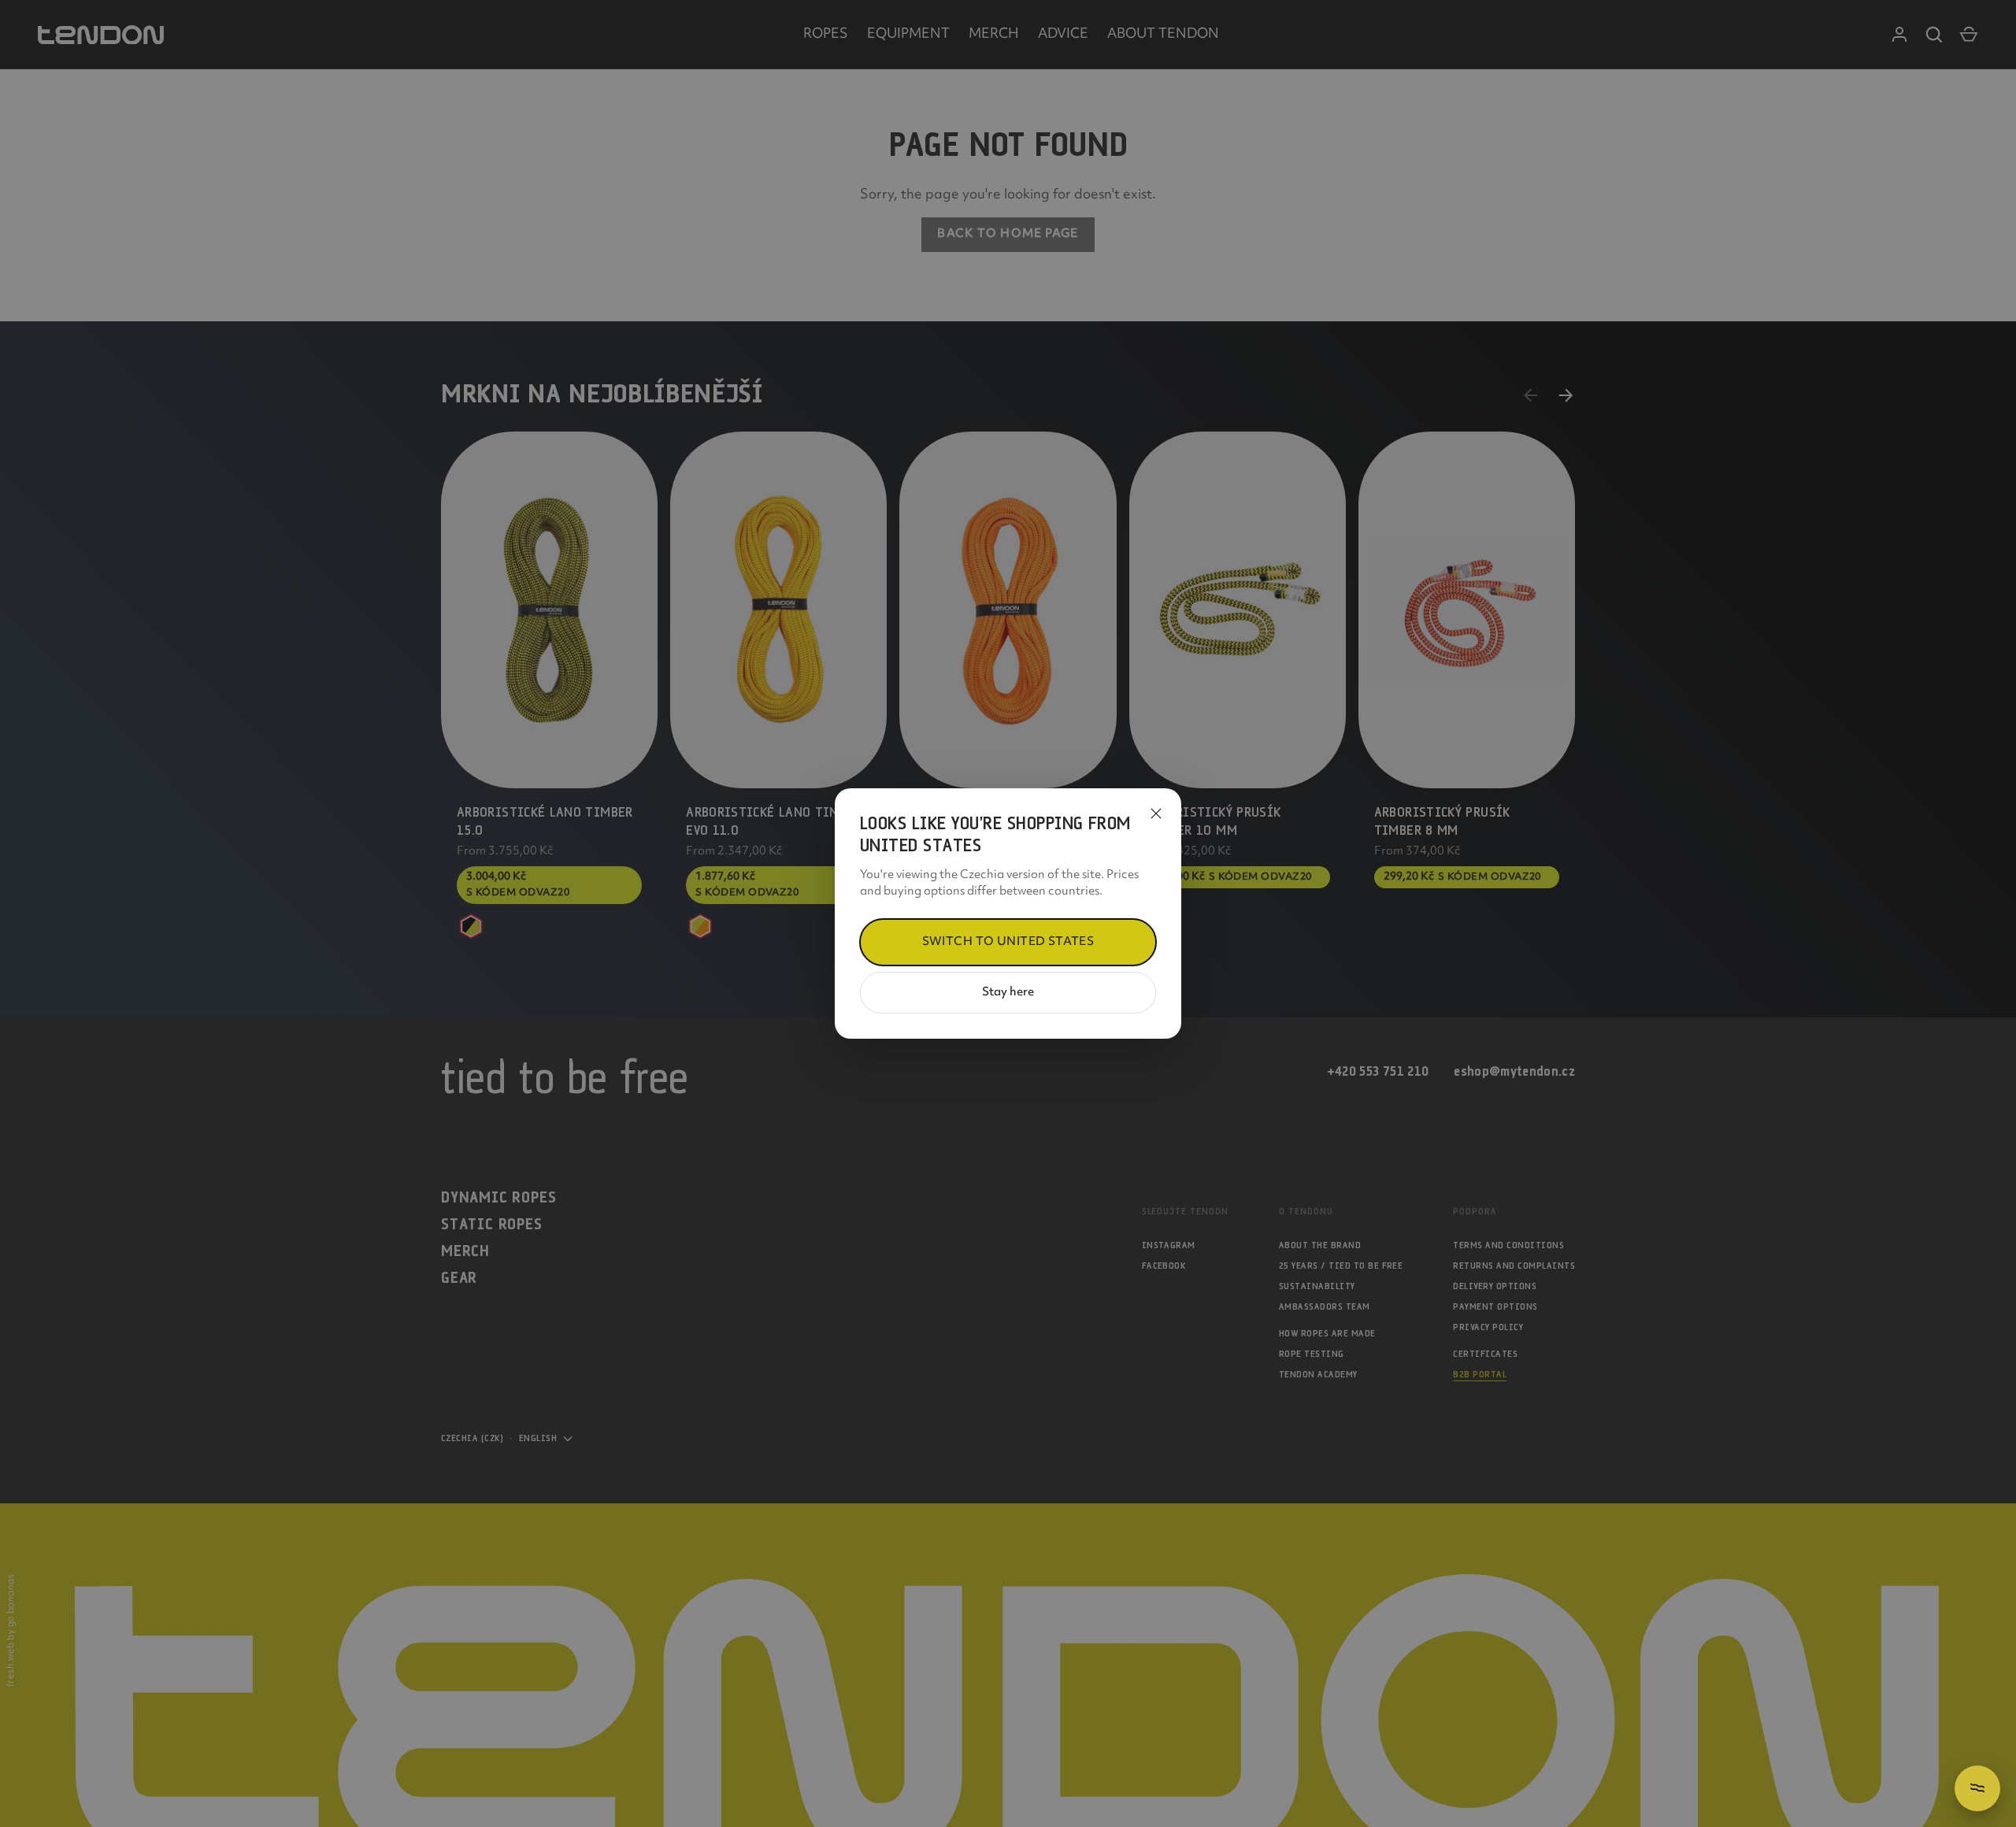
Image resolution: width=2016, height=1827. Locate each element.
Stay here (1008, 993)
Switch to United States (1008, 942)
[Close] (1156, 813)
